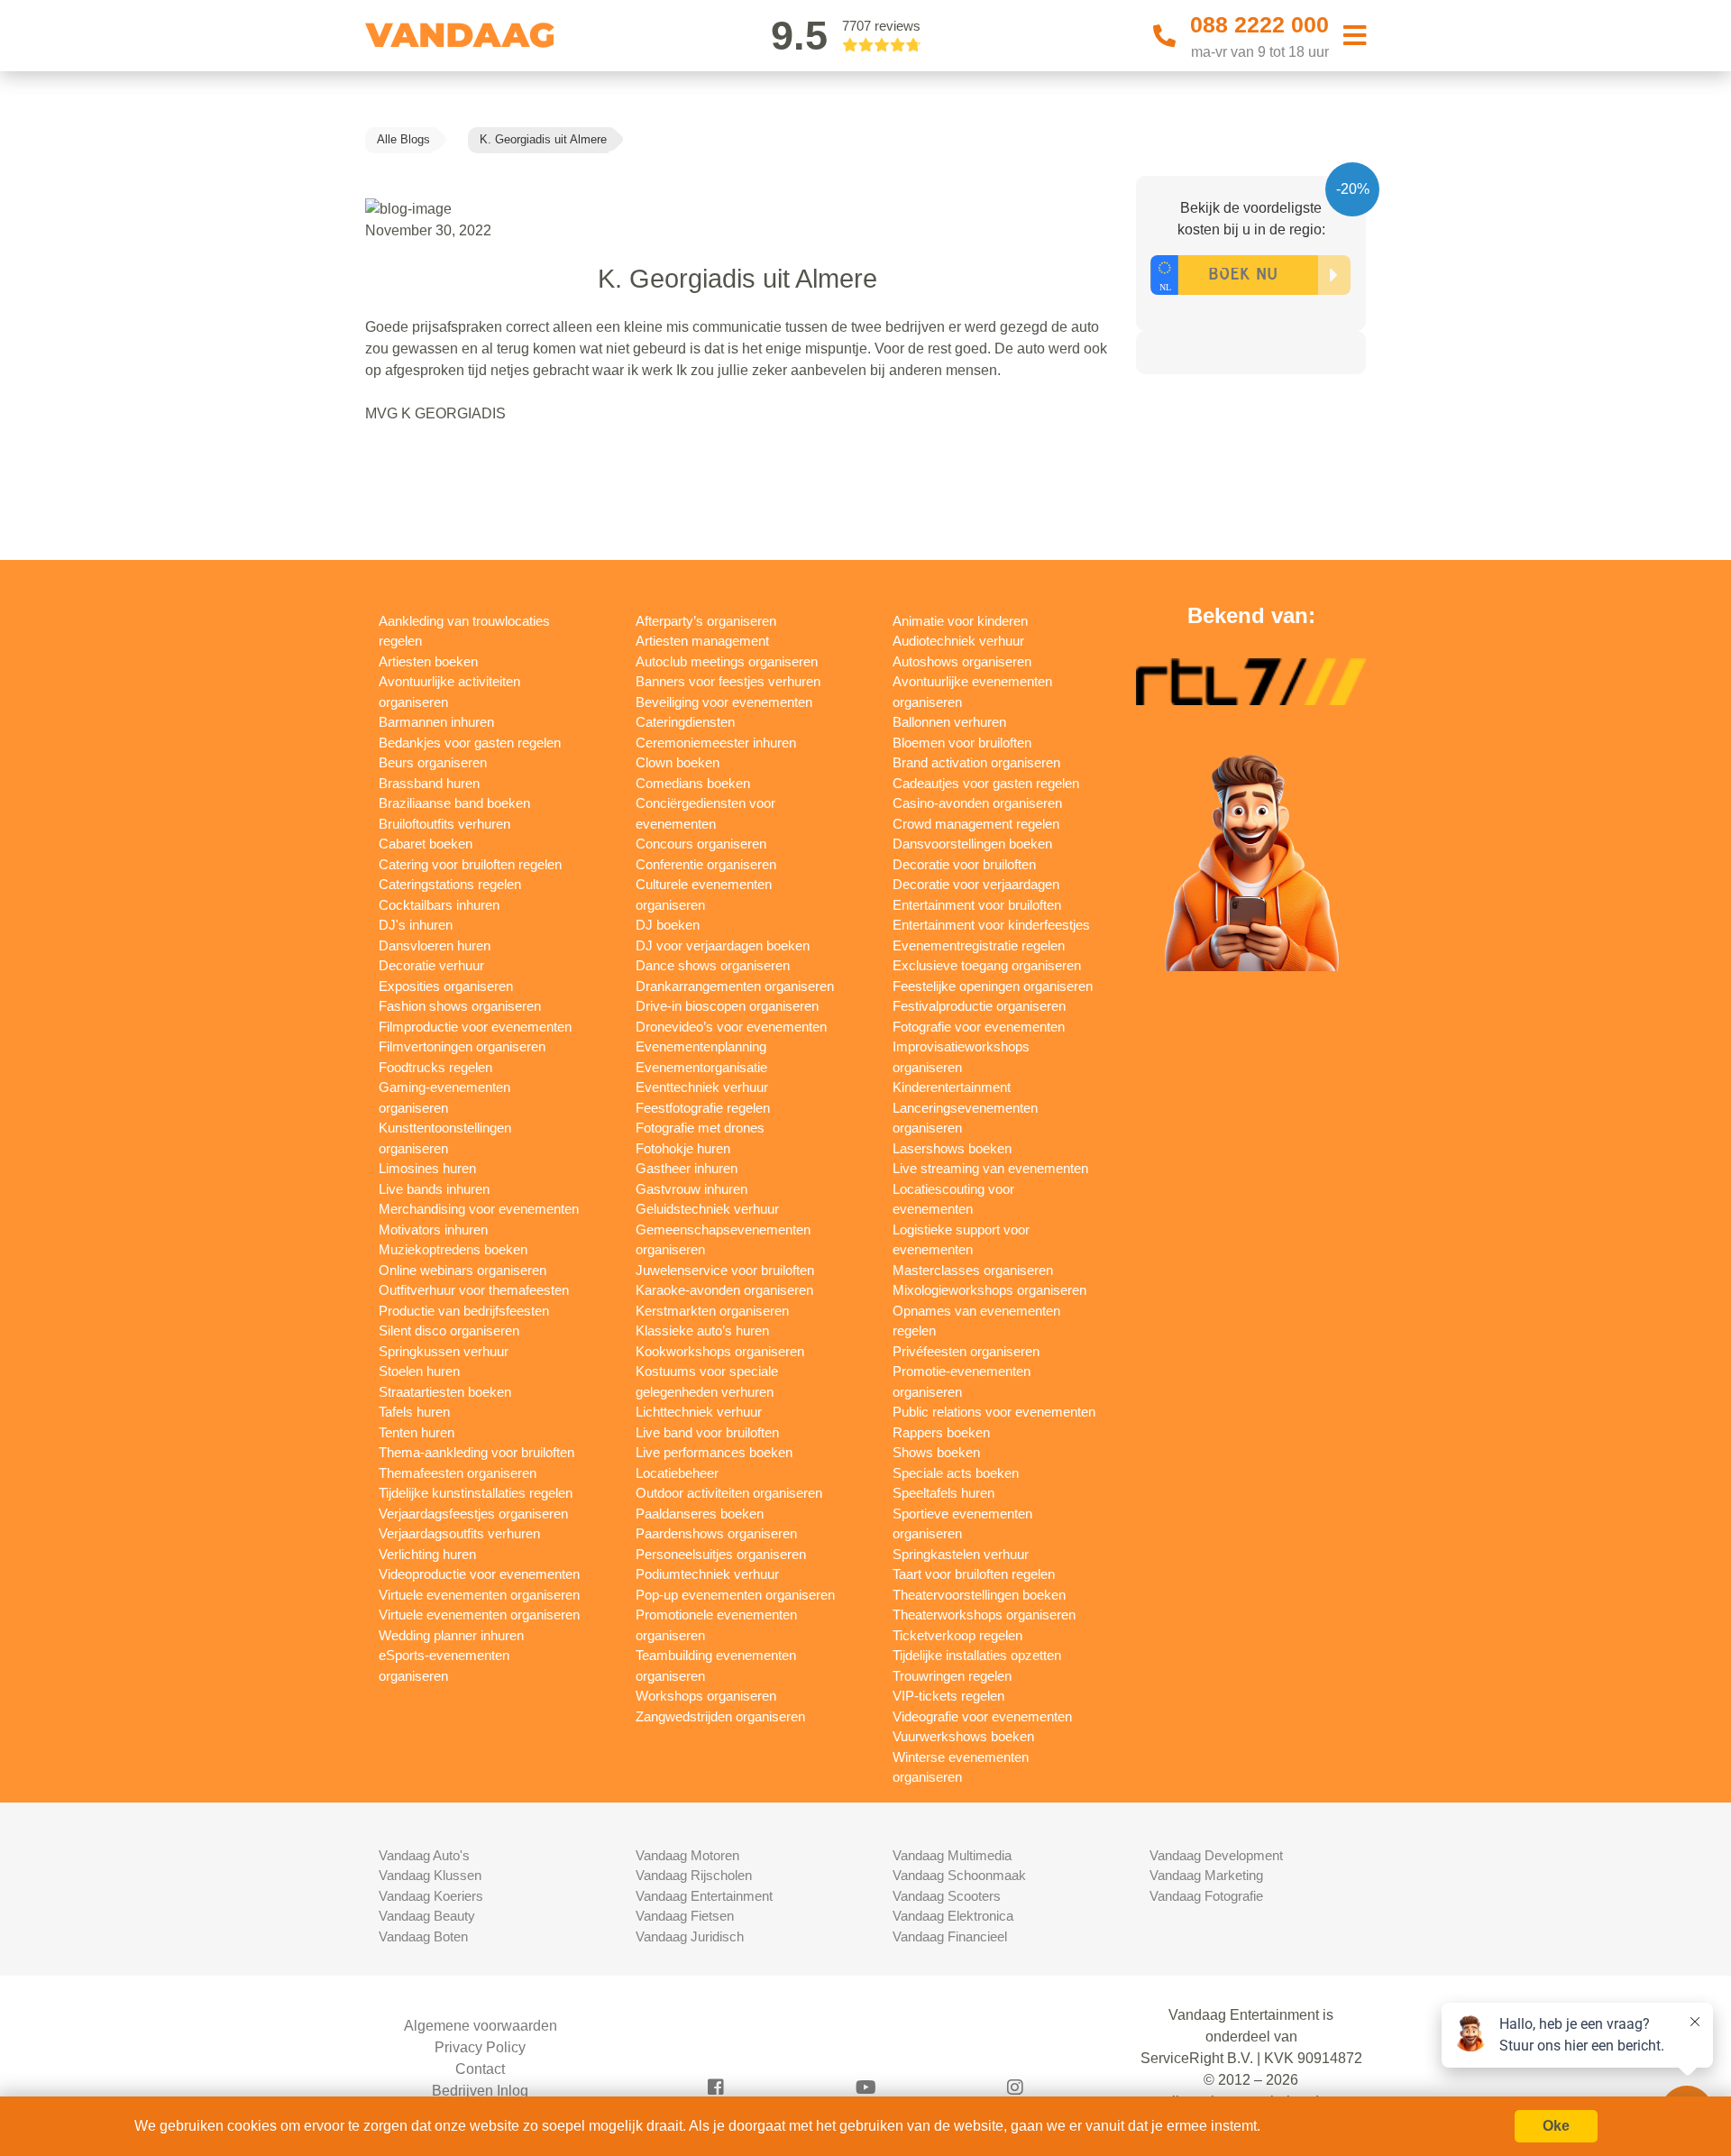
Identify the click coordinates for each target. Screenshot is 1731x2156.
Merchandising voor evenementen (479, 1209)
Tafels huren (414, 1412)
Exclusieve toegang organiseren (987, 965)
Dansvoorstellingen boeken (972, 844)
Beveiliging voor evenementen (724, 702)
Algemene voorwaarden (481, 2026)
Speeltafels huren (943, 1493)
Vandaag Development (1216, 1855)
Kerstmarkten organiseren (712, 1311)
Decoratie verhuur (431, 965)
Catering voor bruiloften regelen (470, 864)
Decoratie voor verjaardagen (976, 884)
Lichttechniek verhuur (699, 1412)
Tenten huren (417, 1432)
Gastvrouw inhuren (691, 1189)
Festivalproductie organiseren (979, 1006)
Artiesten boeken (428, 661)
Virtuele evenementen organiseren (479, 1595)
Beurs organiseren (433, 762)
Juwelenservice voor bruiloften (725, 1270)
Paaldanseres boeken (700, 1514)
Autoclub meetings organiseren (727, 661)
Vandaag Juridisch (690, 1936)
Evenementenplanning (701, 1046)
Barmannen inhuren (436, 722)
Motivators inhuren (433, 1229)
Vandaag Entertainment (704, 1896)
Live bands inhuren (434, 1189)
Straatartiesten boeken (445, 1392)
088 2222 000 (1259, 24)
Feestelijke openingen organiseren (993, 986)
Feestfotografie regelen (703, 1108)
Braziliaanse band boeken (454, 803)
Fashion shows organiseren (460, 1006)
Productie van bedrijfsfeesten (464, 1311)
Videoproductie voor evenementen (479, 1574)
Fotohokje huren (683, 1148)
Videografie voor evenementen (982, 1716)
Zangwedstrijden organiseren (720, 1716)
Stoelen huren (419, 1371)
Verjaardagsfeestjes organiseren (473, 1514)
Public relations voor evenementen (994, 1412)
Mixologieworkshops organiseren (989, 1290)
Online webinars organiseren (463, 1270)
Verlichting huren (427, 1554)
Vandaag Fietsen (685, 1916)
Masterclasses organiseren (973, 1270)
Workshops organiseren (706, 1696)
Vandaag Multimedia (952, 1855)
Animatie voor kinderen (960, 621)
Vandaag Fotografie (1206, 1896)
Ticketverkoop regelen (957, 1635)
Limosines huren (427, 1168)
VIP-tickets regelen (948, 1696)
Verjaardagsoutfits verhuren (459, 1533)
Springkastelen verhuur (961, 1554)
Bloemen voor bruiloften (962, 743)
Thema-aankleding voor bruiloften (476, 1452)
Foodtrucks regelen (435, 1067)
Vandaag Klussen (430, 1875)
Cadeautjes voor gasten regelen (986, 783)
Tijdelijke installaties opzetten (977, 1655)
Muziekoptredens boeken (453, 1249)
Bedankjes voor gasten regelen (470, 743)
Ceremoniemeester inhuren (716, 743)
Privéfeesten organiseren (966, 1351)
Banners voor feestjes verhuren (728, 681)
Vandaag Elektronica (953, 1916)
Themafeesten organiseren (458, 1473)
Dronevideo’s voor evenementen (731, 1027)
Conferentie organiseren (706, 864)
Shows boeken (936, 1452)
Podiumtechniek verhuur (707, 1574)
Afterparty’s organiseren (706, 621)
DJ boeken (668, 925)
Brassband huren (429, 783)
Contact (480, 2069)
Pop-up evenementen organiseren (735, 1595)
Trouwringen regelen (952, 1676)
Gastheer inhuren (687, 1168)
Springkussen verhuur (444, 1351)
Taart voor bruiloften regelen (974, 1574)
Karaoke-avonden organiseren (724, 1290)
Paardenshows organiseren (716, 1533)
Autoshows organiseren (962, 661)
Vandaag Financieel (950, 1936)
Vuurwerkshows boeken (963, 1736)
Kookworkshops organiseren (720, 1351)
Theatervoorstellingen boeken (979, 1595)
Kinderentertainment (952, 1087)
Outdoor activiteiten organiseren (729, 1493)
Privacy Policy (480, 2047)
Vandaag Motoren (687, 1855)
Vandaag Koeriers (431, 1896)
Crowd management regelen (976, 824)
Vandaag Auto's (424, 1855)
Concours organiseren (701, 844)
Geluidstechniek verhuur (707, 1209)
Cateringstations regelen (450, 884)
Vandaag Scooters (947, 1896)
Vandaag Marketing (1206, 1875)
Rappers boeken (941, 1432)
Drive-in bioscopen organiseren (727, 1006)
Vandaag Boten (423, 1936)
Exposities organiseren (446, 986)
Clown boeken (678, 762)
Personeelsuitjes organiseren (721, 1554)
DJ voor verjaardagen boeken (723, 945)
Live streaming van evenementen (990, 1168)
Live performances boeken (714, 1452)
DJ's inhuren (416, 925)
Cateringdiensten (685, 722)
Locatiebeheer (677, 1473)
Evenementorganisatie (701, 1067)
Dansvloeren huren (435, 945)
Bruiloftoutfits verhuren (444, 824)
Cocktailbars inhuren (439, 905)
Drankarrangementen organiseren (735, 986)
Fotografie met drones (700, 1128)
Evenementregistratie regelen (979, 945)
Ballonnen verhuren (949, 722)
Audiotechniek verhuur (958, 641)
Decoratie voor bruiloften (964, 864)
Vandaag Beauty (427, 1916)
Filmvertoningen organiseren (462, 1046)
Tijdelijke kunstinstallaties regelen (476, 1493)
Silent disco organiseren (449, 1330)
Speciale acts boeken (956, 1473)
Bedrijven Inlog (480, 2091)
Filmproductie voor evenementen (475, 1027)
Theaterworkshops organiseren (984, 1615)
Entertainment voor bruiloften (977, 905)
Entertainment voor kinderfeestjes (991, 925)
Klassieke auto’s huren (702, 1330)
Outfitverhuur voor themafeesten (474, 1290)
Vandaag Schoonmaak (959, 1875)
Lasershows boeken (952, 1148)
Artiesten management (702, 641)
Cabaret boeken (426, 844)
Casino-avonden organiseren (977, 803)
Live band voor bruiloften (707, 1432)
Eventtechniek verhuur (702, 1087)
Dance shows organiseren (713, 965)
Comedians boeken (693, 783)
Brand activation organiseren (976, 762)
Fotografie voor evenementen (979, 1027)
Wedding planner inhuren (451, 1635)
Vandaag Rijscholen (694, 1875)
